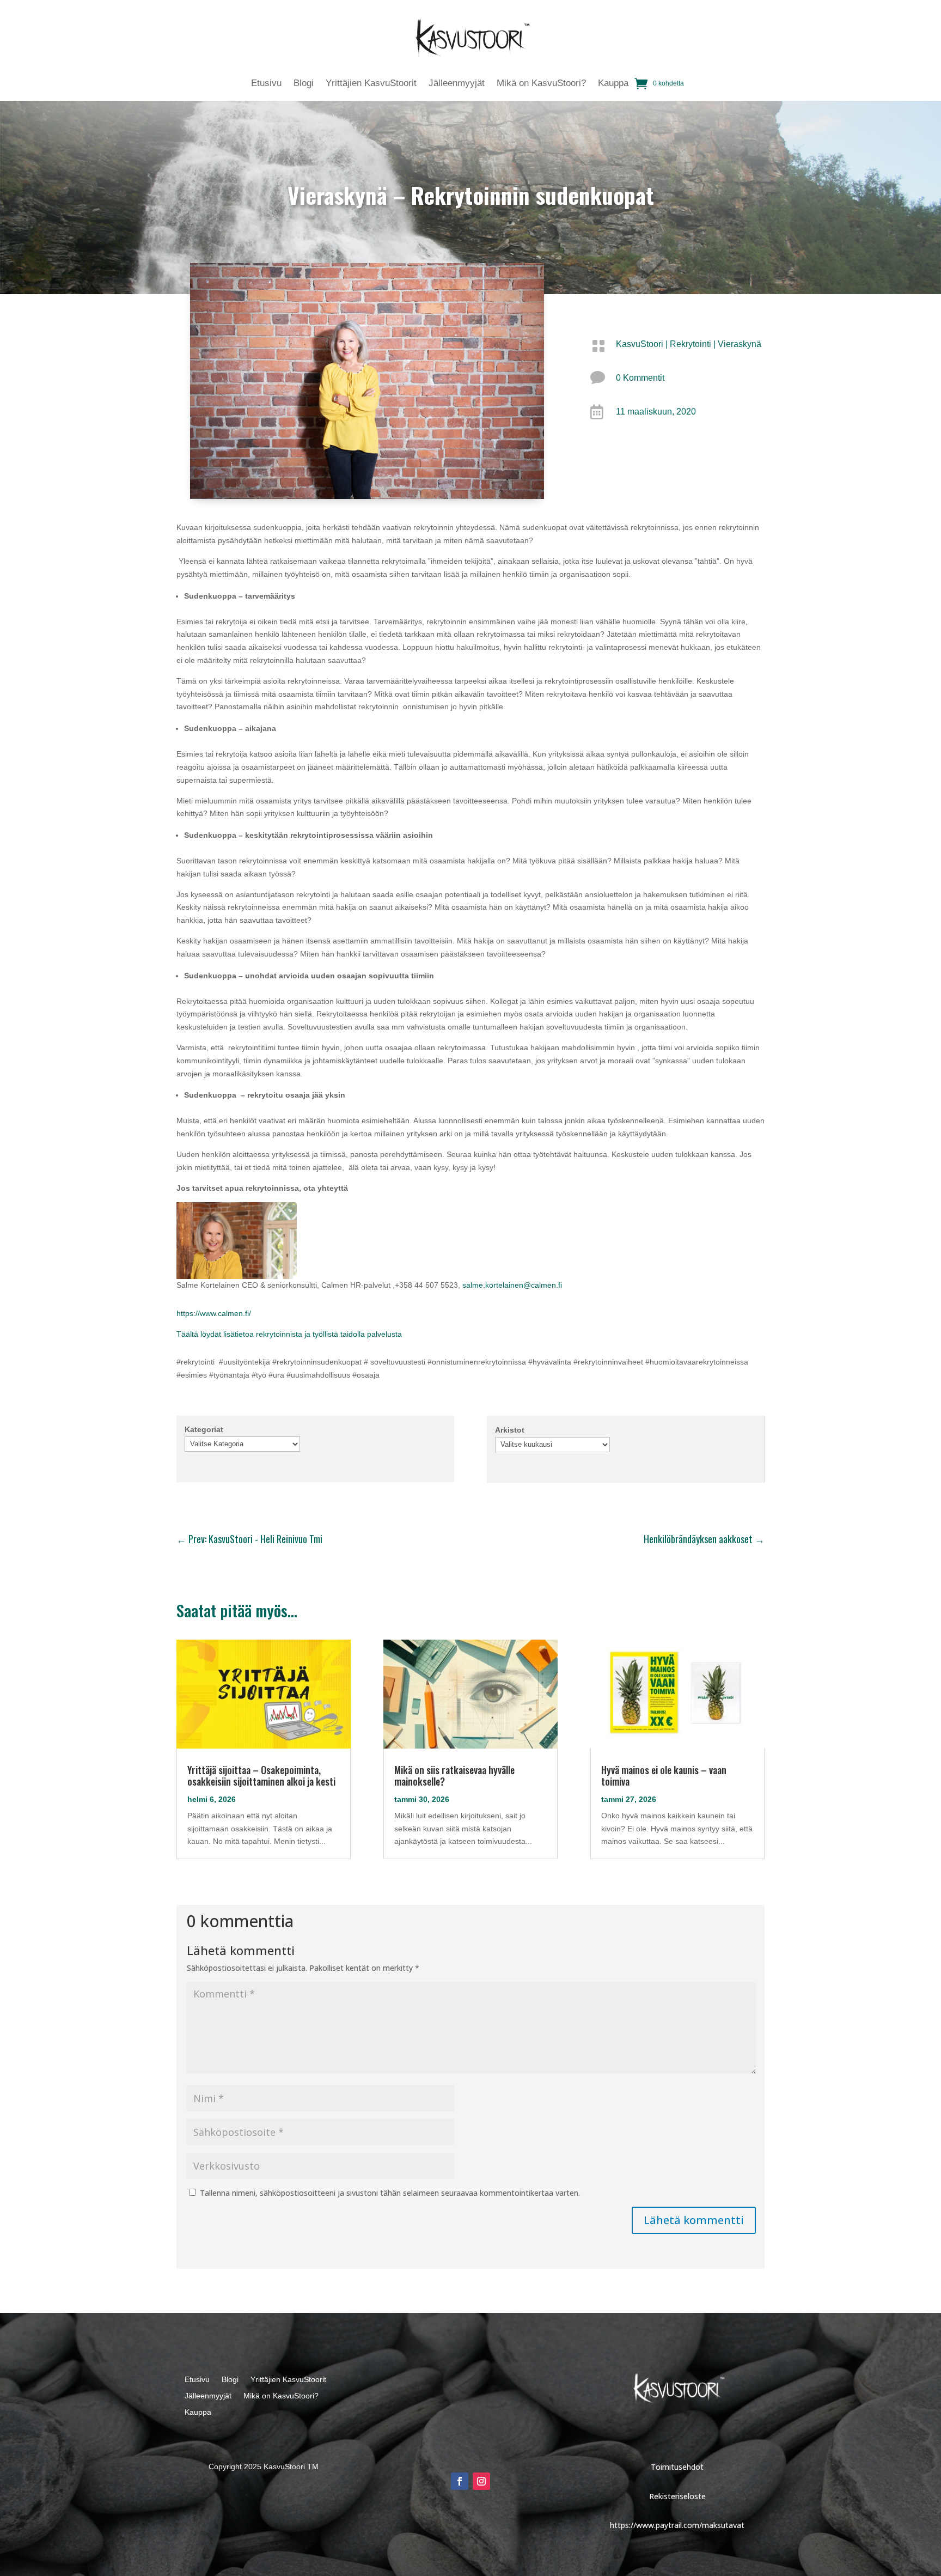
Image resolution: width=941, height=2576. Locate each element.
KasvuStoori (640, 344)
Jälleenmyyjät (457, 84)
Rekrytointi (691, 344)
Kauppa (613, 84)
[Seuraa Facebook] (460, 2481)
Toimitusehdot (677, 2467)
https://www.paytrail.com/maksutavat (677, 2525)
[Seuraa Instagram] (481, 2481)
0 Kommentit (640, 378)
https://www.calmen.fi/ (214, 1313)
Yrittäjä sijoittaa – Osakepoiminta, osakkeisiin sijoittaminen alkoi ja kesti (261, 1776)
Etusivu (266, 84)
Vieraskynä (740, 344)
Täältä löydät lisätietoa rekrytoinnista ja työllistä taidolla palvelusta (289, 1334)
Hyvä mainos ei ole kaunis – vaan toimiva (664, 1776)
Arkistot (510, 1430)
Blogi (304, 84)
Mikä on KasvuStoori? (541, 84)
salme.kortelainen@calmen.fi (512, 1285)
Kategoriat (204, 1429)
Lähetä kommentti (694, 2220)
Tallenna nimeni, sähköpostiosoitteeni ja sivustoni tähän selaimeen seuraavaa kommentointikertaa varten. (390, 2193)
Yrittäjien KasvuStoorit (371, 84)
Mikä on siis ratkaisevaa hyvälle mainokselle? (454, 1776)
